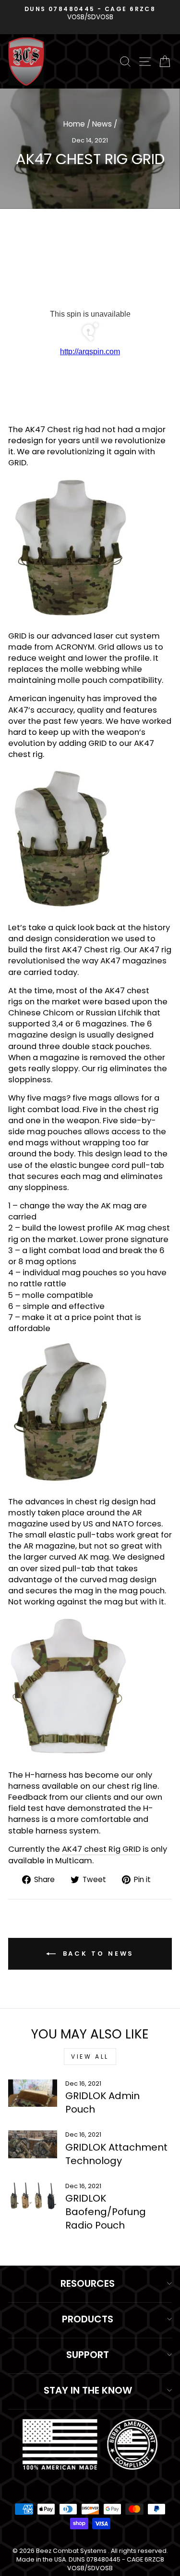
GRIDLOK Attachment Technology (116, 2154)
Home (74, 124)
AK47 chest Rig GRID (101, 1849)
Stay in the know (88, 2390)
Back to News (97, 1954)
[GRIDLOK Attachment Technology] (33, 2144)
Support (88, 2355)
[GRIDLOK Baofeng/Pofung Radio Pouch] (33, 2196)
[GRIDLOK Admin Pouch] (33, 2093)
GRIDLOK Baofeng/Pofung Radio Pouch (106, 2212)
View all (90, 2057)
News (102, 124)
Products (88, 2319)
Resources (88, 2283)
